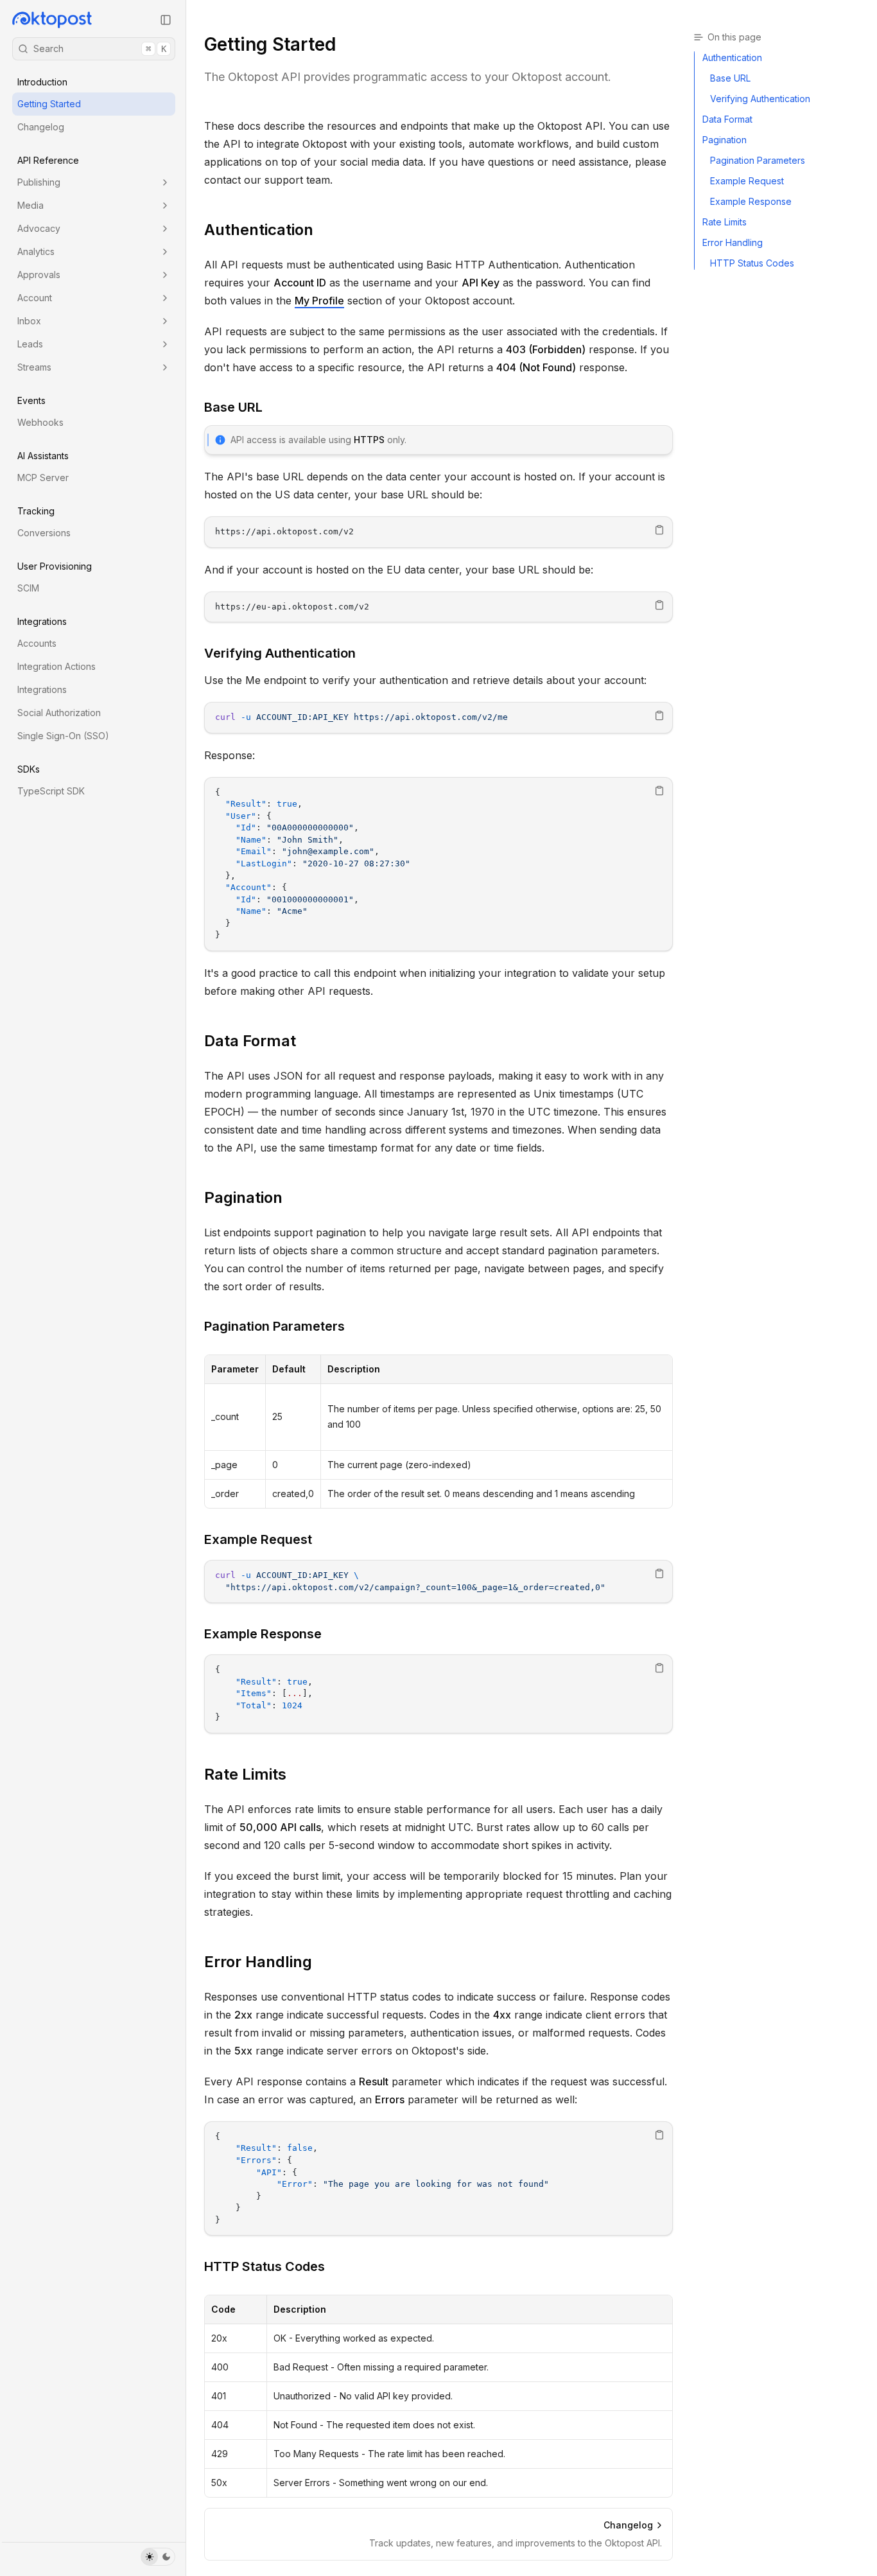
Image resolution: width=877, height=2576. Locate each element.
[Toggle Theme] (158, 2557)
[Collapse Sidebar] (166, 20)
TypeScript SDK (51, 791)
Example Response (263, 1634)
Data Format (250, 1041)
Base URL (233, 407)
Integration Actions (56, 666)
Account (35, 298)
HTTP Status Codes (265, 2266)
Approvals (39, 275)
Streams (34, 367)
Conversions (44, 533)
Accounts (37, 643)
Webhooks (40, 422)
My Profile (319, 301)
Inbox (29, 321)
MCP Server (43, 478)
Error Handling (258, 1962)
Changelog (41, 127)
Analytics (36, 251)
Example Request (258, 1539)
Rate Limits (245, 1774)
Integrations (42, 689)
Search (100, 48)
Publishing (39, 182)
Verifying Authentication (280, 653)
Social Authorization (59, 713)
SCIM (28, 588)
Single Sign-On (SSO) (63, 736)
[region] (438, 532)
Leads (30, 344)
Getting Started (49, 104)
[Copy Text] (659, 530)
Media (30, 205)
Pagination (243, 1197)
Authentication (259, 230)
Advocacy (39, 228)
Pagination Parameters (274, 1326)
